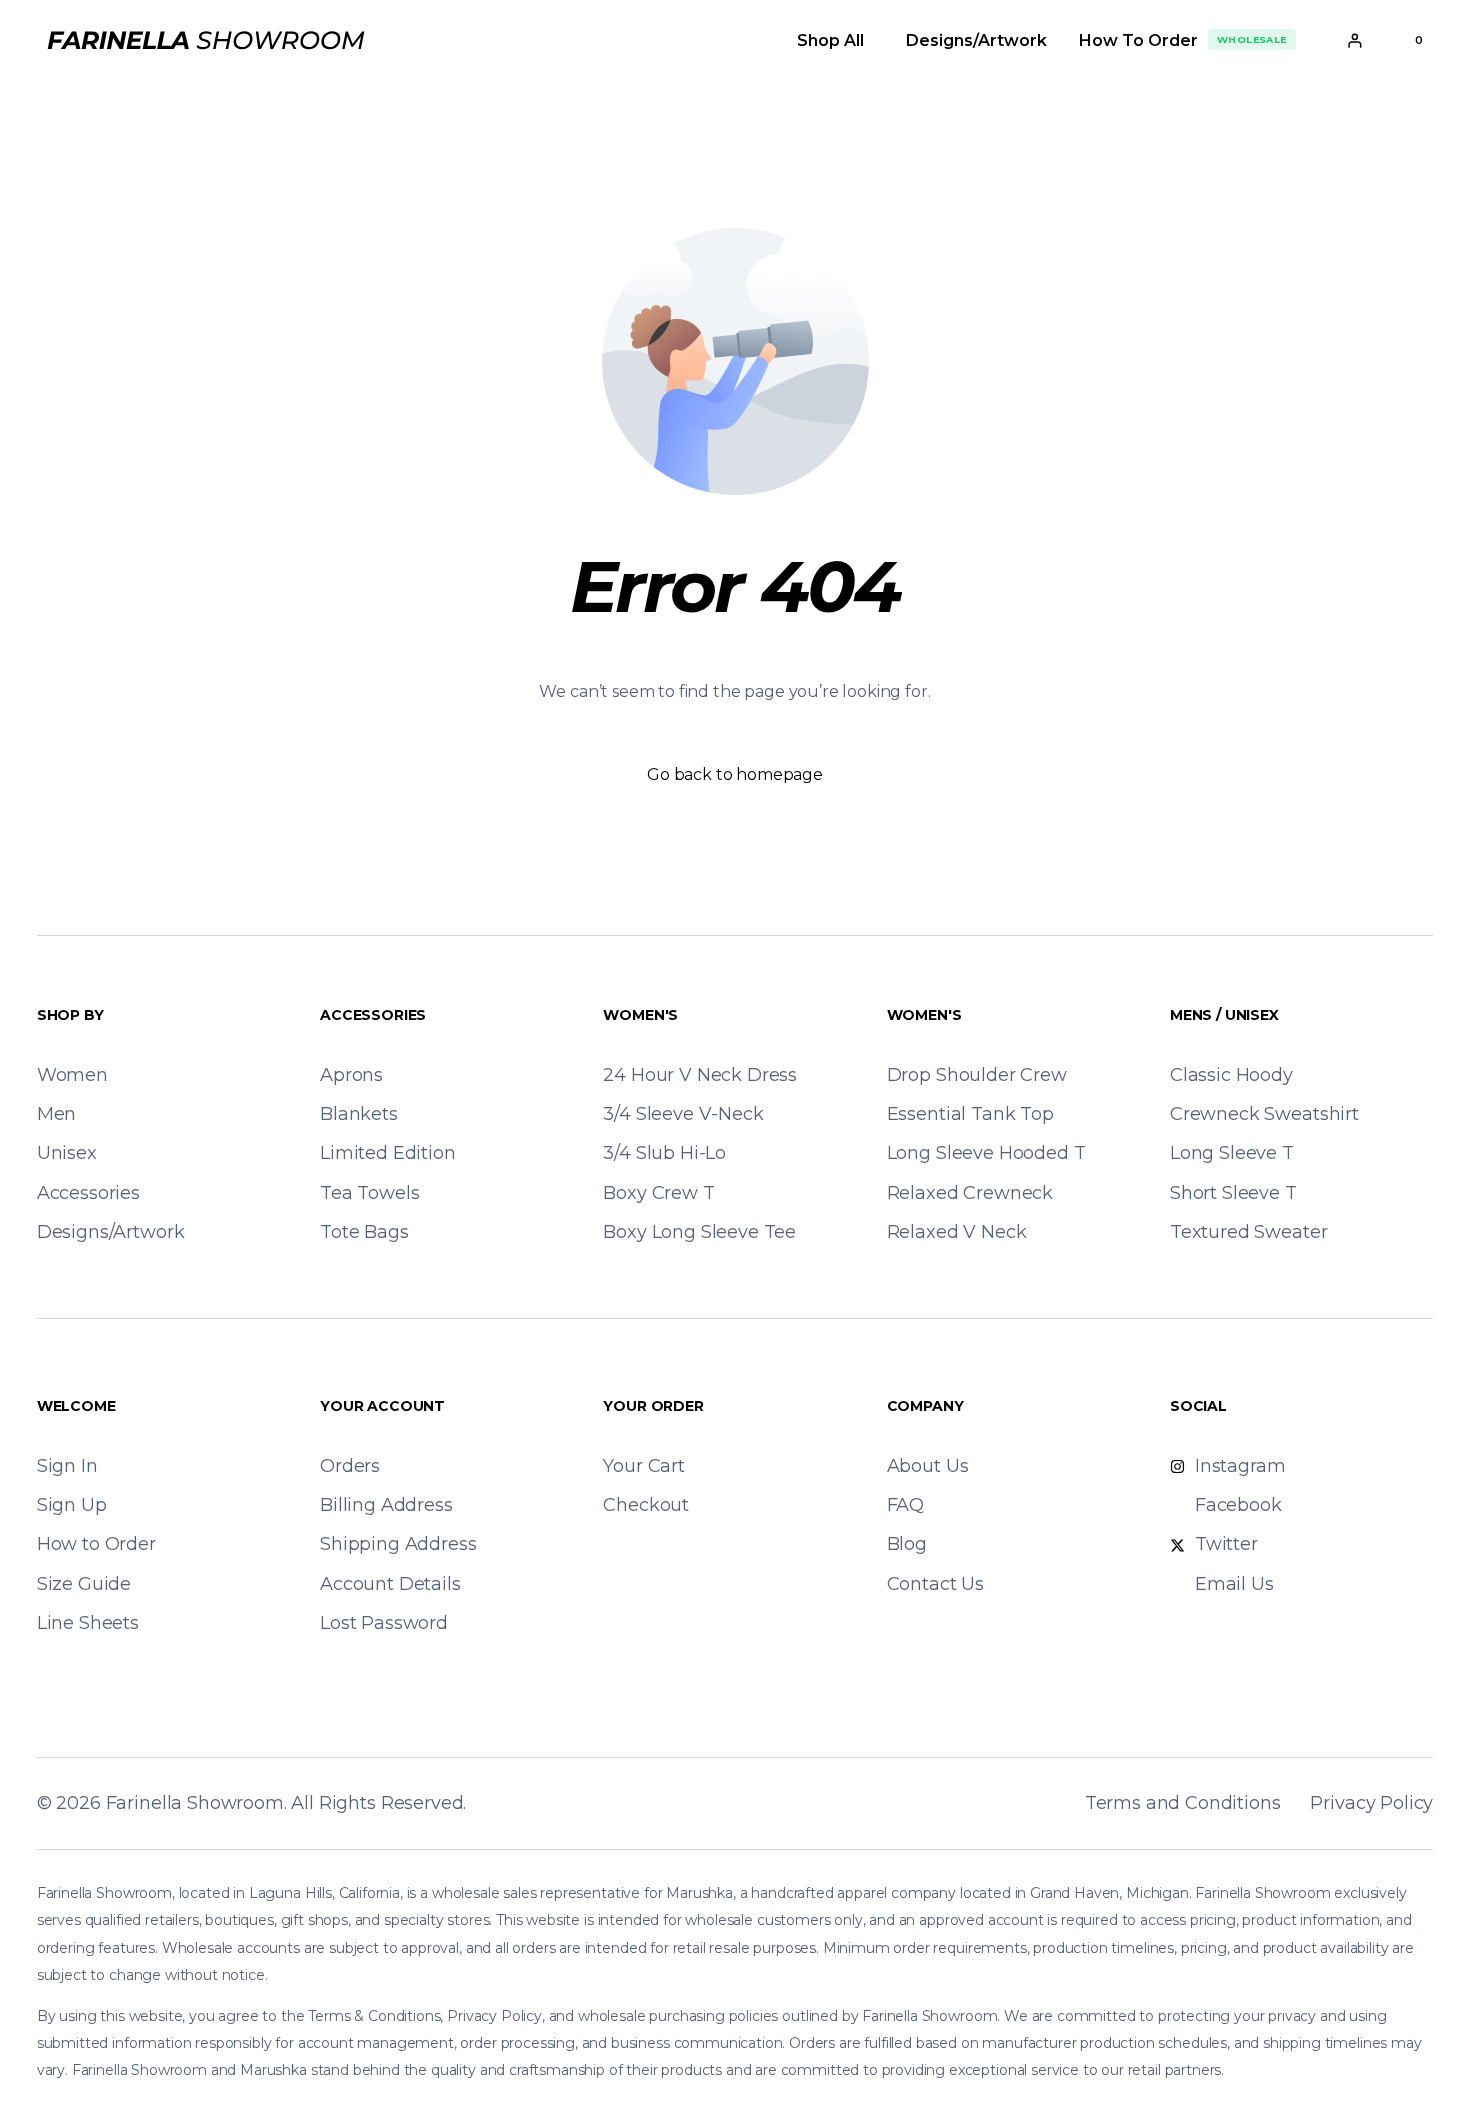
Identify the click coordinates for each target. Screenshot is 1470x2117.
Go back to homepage (735, 774)
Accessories (373, 1015)
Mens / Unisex (1224, 1015)
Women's (640, 1015)
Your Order (653, 1406)
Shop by (70, 1015)
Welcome (76, 1406)
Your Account (382, 1406)
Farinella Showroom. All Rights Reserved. (286, 1803)
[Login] (1354, 40)
